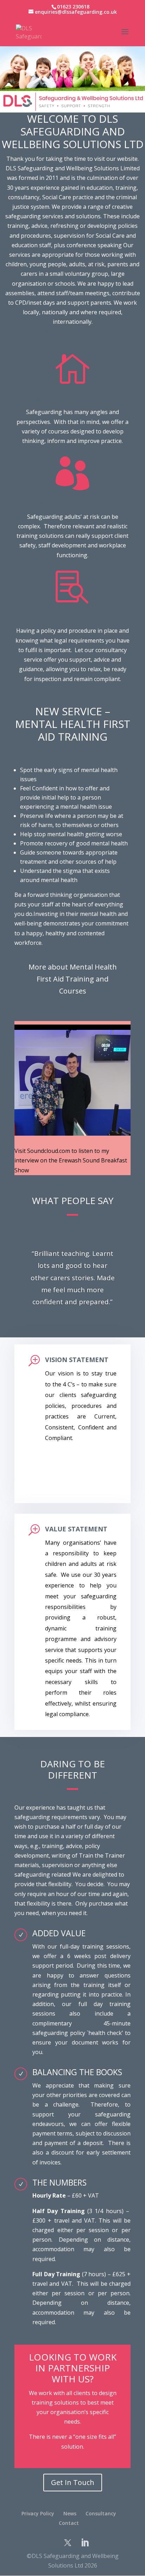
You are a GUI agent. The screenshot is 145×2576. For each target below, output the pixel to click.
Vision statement (77, 1360)
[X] (68, 2543)
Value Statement (76, 1529)
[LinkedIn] (85, 2543)
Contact (69, 2523)
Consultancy (101, 2513)
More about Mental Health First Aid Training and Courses (73, 979)
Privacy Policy (38, 2513)
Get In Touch (73, 2482)
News (70, 2513)
